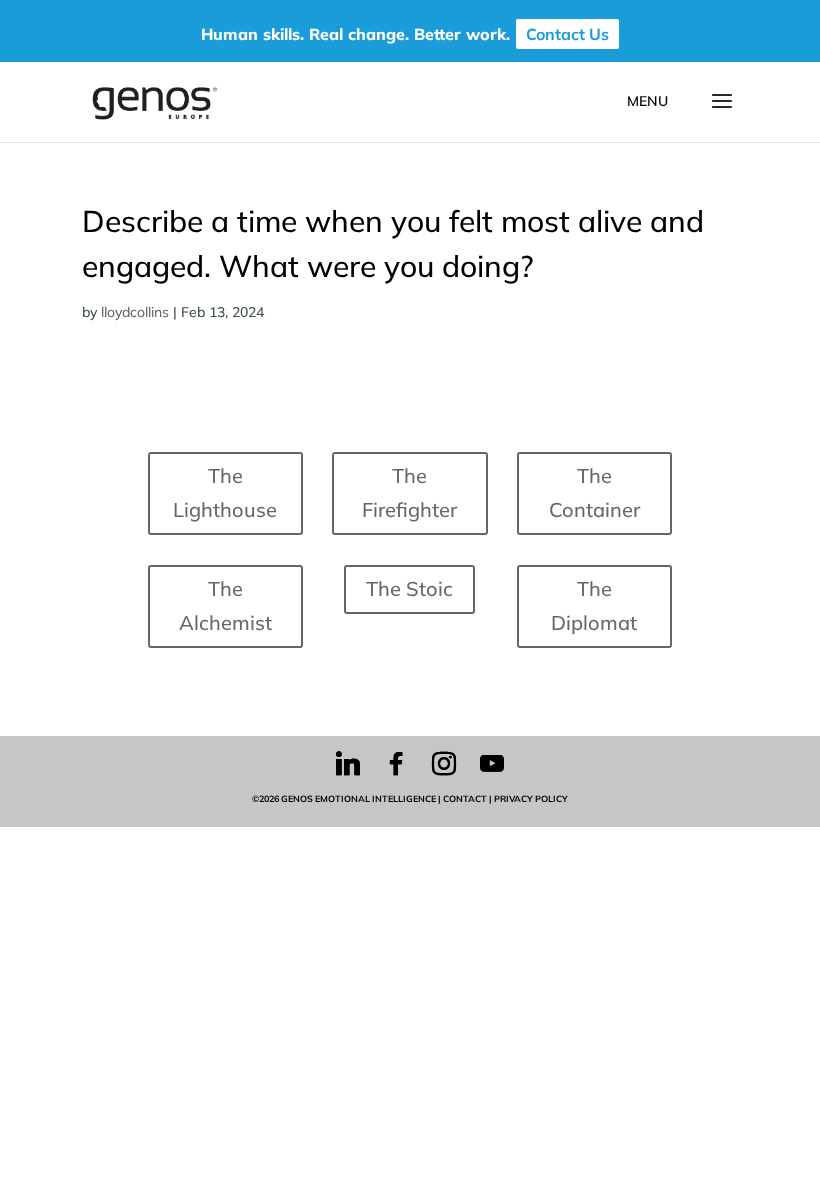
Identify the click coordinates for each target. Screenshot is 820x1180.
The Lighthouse (225, 492)
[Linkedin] (348, 764)
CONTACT (465, 798)
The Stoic (409, 588)
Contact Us (567, 34)
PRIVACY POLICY (531, 798)
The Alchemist (225, 605)
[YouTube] (492, 764)
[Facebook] (396, 764)
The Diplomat (594, 605)
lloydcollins (135, 312)
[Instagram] (444, 764)
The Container (594, 492)
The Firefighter (409, 492)
